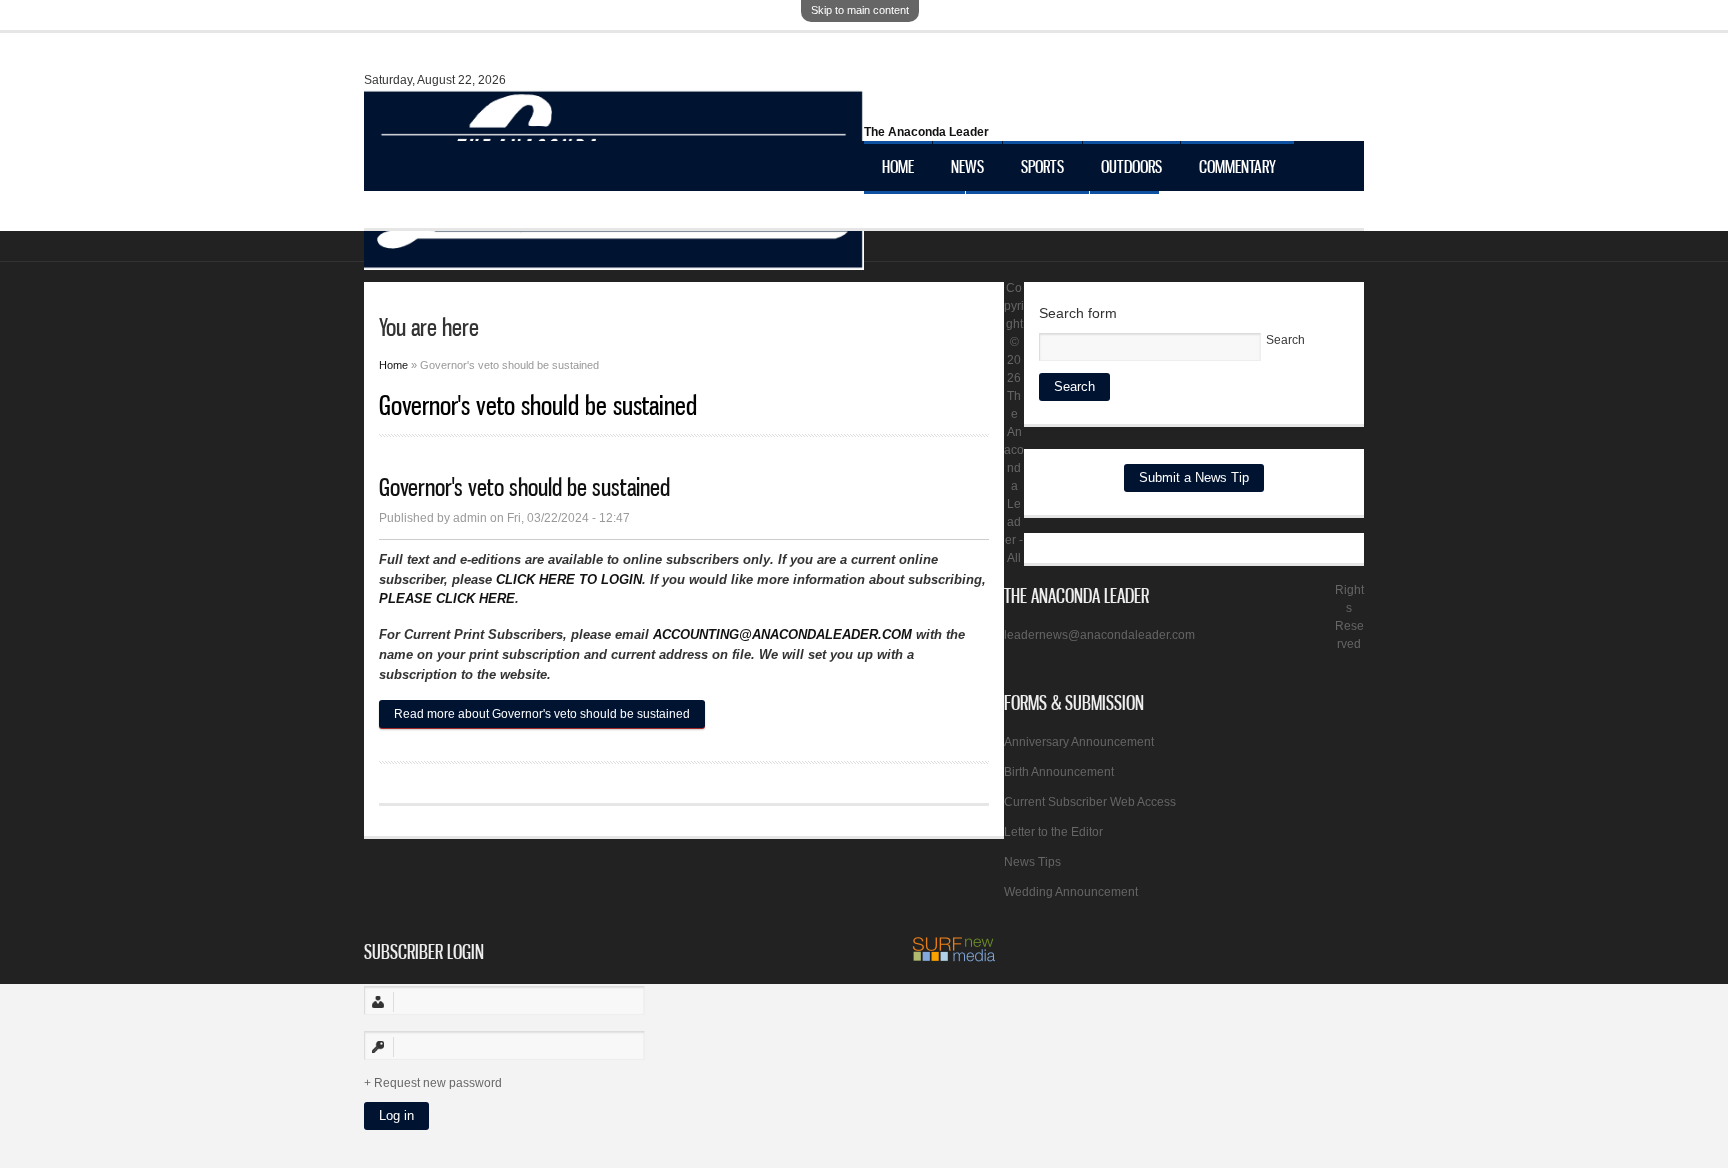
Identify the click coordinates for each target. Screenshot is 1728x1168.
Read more (542, 714)
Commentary (1237, 166)
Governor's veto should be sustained (524, 487)
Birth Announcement (1059, 772)
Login (1124, 216)
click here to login (569, 579)
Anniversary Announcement (1079, 742)
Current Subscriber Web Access (1090, 802)
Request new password (438, 1083)
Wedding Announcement (1071, 892)
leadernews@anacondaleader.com (1099, 635)
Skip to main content (860, 10)
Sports (1042, 166)
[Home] (614, 259)
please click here (447, 598)
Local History (1027, 216)
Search (1285, 340)
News (967, 166)
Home (898, 166)
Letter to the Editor (1053, 832)
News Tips (1032, 862)
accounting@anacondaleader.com (782, 634)
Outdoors (1131, 166)
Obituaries (914, 216)
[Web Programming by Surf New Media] (954, 958)
